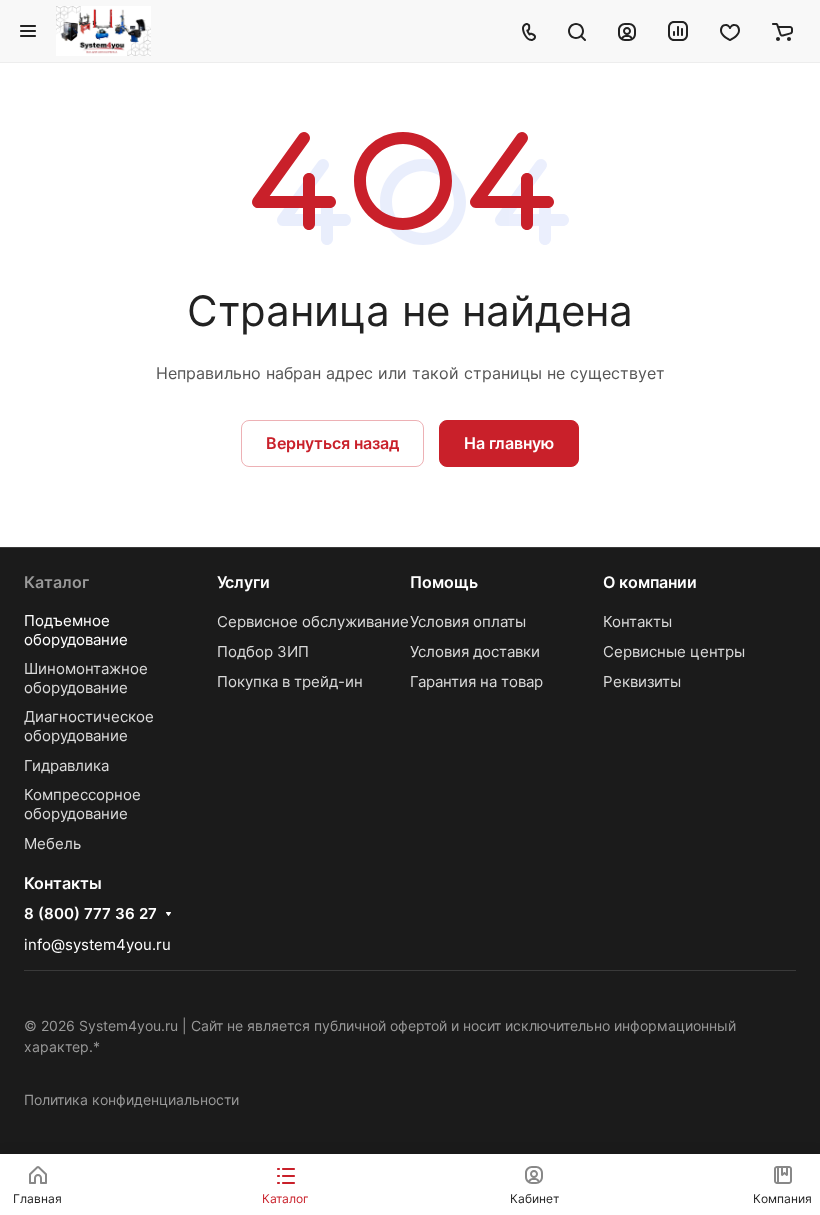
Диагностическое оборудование (89, 726)
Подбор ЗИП (263, 651)
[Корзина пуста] (782, 31)
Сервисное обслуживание (313, 621)
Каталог (56, 582)
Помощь (444, 582)
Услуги (243, 582)
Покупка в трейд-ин (290, 681)
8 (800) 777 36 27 (90, 914)
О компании (650, 582)
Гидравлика (66, 765)
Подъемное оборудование (76, 630)
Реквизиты (642, 681)
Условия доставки (475, 651)
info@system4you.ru (97, 944)
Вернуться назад (332, 443)
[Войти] (627, 31)
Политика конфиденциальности (131, 1099)
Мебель (52, 843)
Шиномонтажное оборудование (86, 678)
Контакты (637, 621)
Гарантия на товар (476, 681)
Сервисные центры (674, 651)
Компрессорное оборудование (82, 804)
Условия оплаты (468, 621)
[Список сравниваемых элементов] (678, 31)
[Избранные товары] (730, 31)
